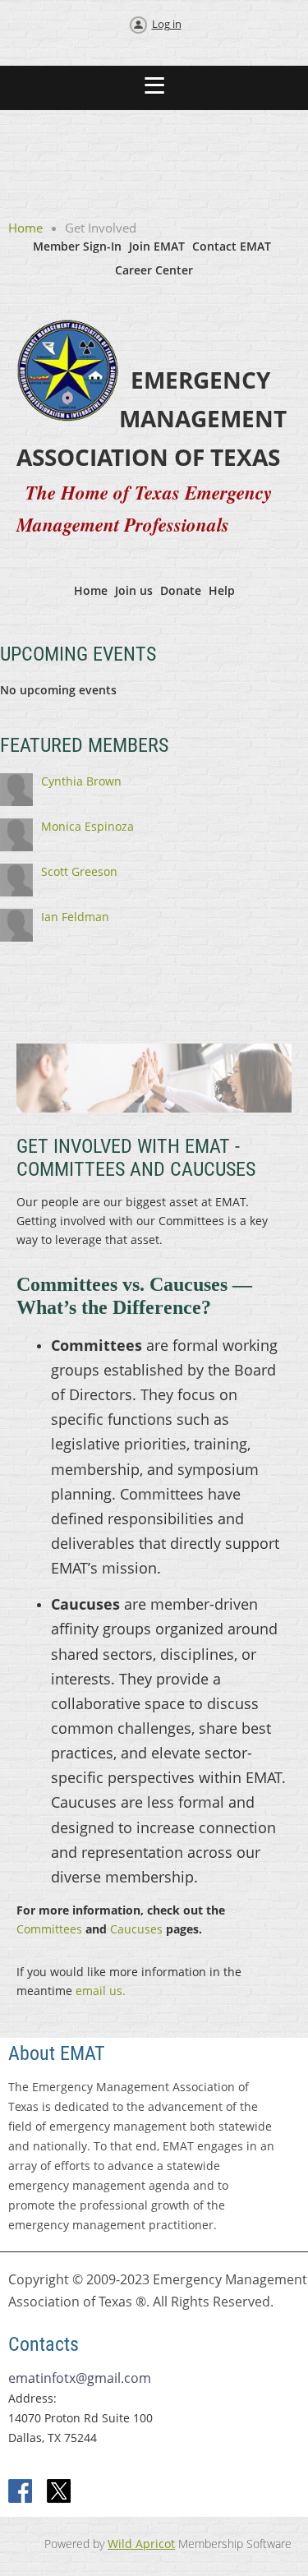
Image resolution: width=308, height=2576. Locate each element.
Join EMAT (157, 246)
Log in (167, 24)
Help (222, 590)
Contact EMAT (232, 246)
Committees (49, 1929)
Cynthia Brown (81, 781)
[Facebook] (21, 2492)
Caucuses (135, 1929)
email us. (101, 1991)
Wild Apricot (141, 2544)
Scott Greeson (79, 871)
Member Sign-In (77, 246)
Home (25, 228)
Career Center (154, 270)
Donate (181, 590)
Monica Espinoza (87, 826)
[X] (59, 2492)
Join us (134, 590)
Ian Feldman (75, 917)
